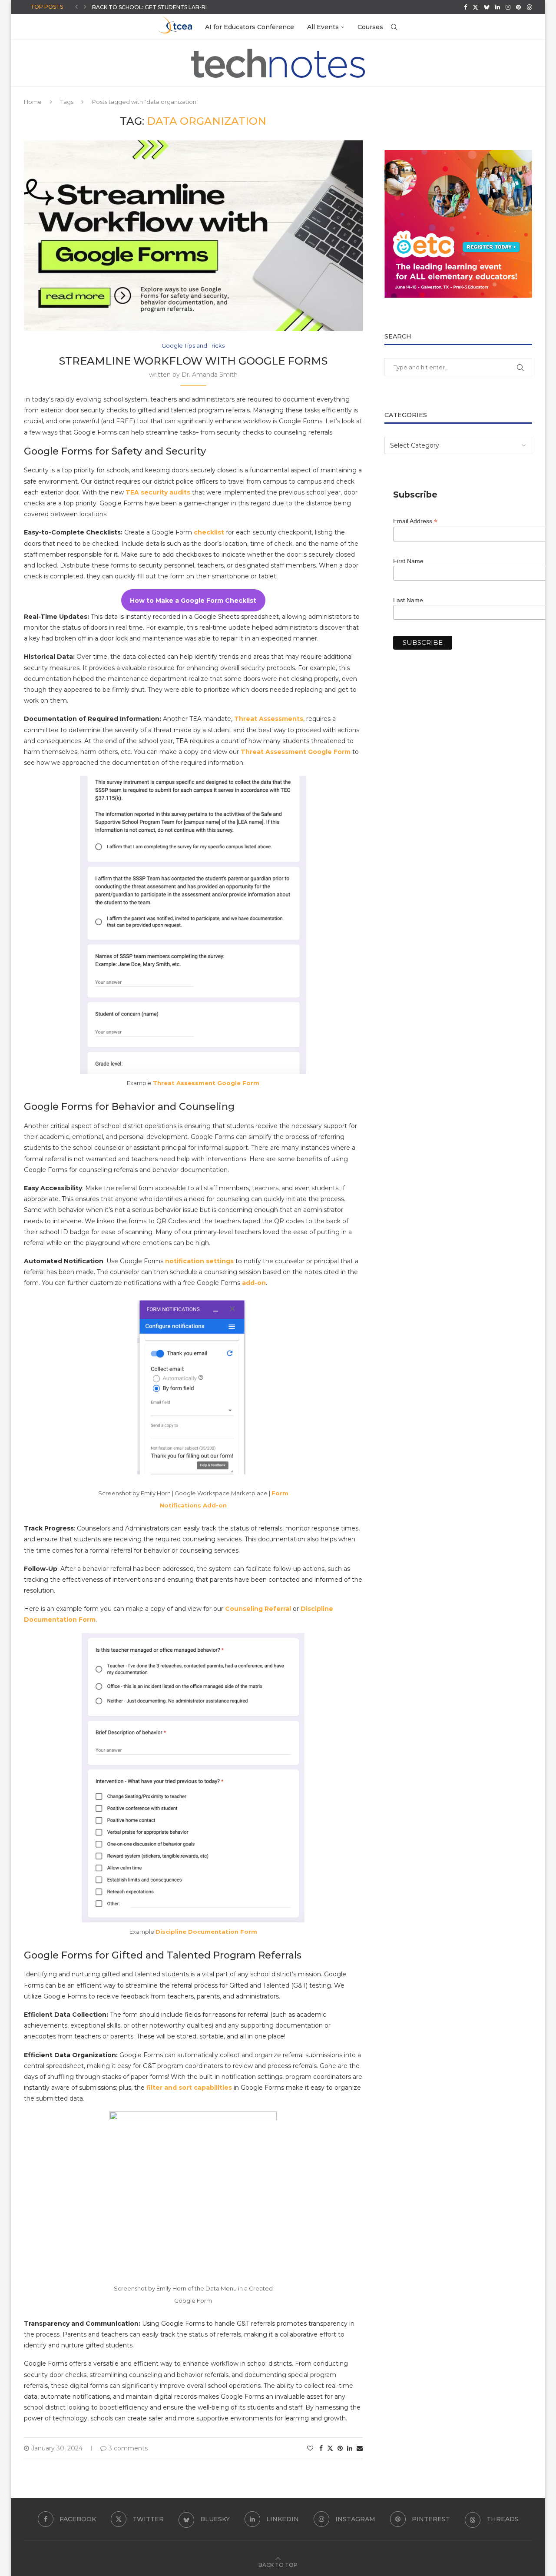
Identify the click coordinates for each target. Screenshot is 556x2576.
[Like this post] (310, 2448)
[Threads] (529, 7)
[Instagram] (508, 7)
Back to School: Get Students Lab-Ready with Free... (174, 7)
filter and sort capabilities (189, 2088)
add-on (254, 1283)
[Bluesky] (487, 7)
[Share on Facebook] (321, 2448)
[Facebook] (465, 7)
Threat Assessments (269, 719)
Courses (370, 27)
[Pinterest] (518, 7)
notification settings (199, 1261)
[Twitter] (475, 7)
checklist (209, 532)
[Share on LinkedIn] (350, 2448)
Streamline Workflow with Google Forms (193, 361)
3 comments (128, 2448)
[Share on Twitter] (330, 2448)
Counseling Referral (258, 1609)
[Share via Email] (360, 2448)
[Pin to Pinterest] (340, 2448)
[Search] (394, 27)
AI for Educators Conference (250, 27)
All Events (323, 27)
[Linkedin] (498, 7)
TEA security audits (158, 492)
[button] (76, 7)
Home (33, 102)
